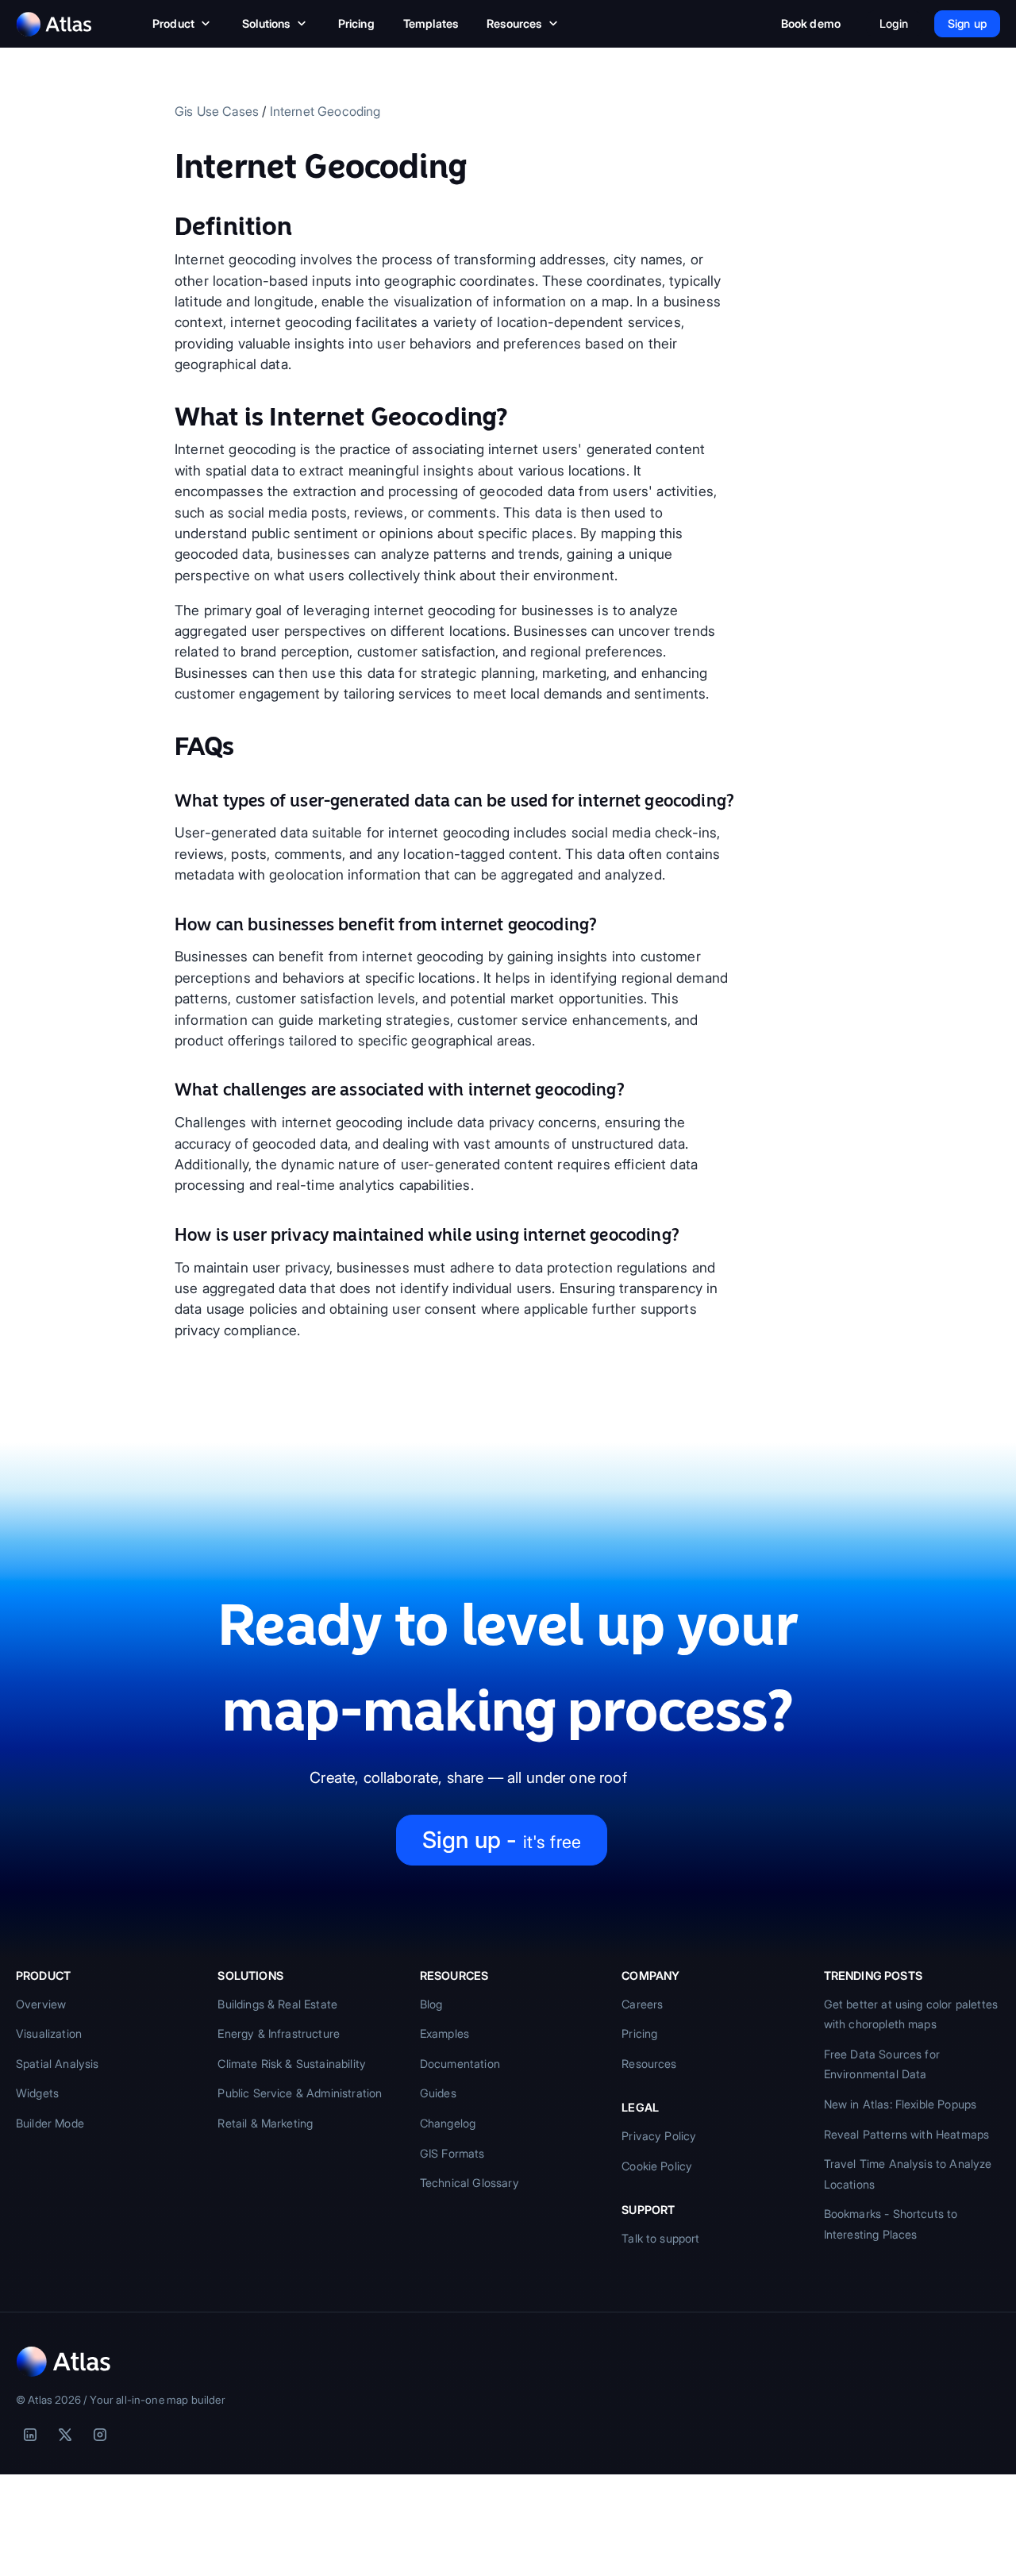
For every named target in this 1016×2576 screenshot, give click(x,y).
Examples (444, 2033)
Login (894, 23)
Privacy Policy (659, 2136)
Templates (431, 23)
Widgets (37, 2093)
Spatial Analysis (58, 2064)
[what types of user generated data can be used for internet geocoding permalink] (167, 801)
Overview (41, 2004)
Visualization (49, 2033)
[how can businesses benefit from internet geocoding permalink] (167, 925)
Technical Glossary (470, 2183)
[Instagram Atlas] (100, 2435)
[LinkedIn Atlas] (30, 2435)
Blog (431, 2004)
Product (173, 23)
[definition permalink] (167, 226)
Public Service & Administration (300, 2093)
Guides (438, 2093)
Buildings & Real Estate (277, 2004)
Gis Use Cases (217, 111)
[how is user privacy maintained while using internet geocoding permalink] (167, 1235)
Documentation (460, 2064)
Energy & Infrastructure (279, 2033)
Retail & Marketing (265, 2123)
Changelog (448, 2123)
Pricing (356, 23)
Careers (642, 2004)
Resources (514, 23)
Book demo (811, 23)
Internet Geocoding (325, 111)
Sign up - (502, 1840)
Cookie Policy (657, 2166)
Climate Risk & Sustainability (292, 2064)
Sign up (967, 23)
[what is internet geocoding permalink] (167, 417)
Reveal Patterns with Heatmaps (907, 2134)
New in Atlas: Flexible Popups (901, 2104)
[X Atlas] (65, 2435)
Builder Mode (50, 2123)
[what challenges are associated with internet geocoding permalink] (167, 1090)
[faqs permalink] (167, 746)
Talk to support (660, 2238)
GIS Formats (452, 2153)
